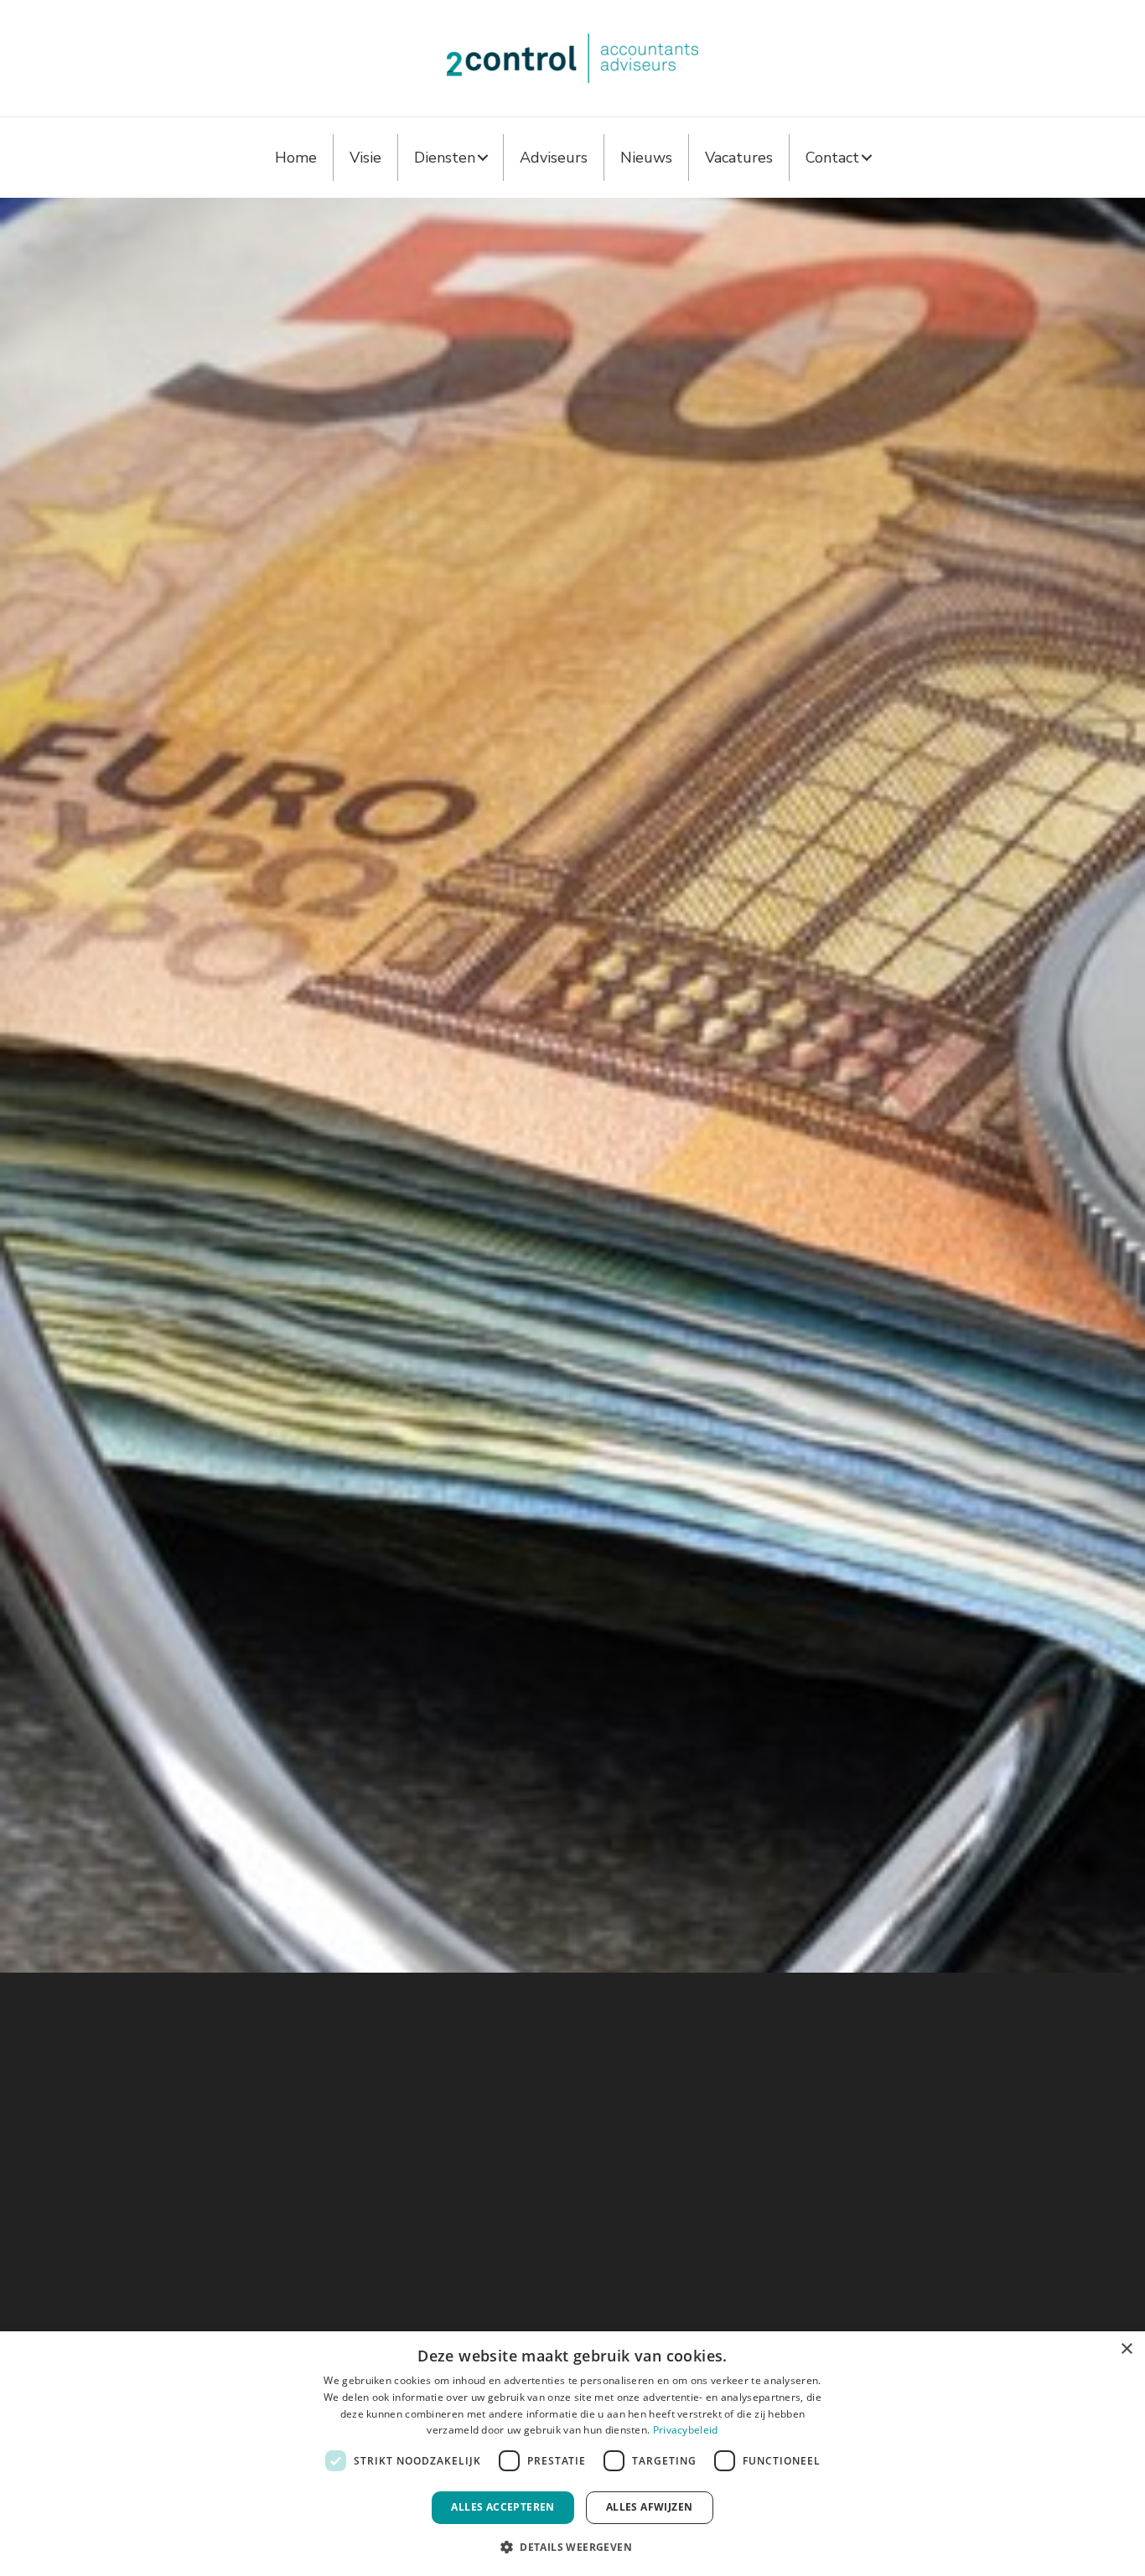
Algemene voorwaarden (694, 2201)
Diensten (445, 158)
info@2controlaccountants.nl (280, 2201)
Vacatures (739, 158)
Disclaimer (654, 2240)
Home (296, 158)
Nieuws (646, 158)
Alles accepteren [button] (503, 2507)
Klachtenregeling (674, 2259)
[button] (483, 158)
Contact (832, 158)
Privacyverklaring (673, 2220)
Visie (365, 158)
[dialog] (572, 2454)
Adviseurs (554, 158)
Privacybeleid (686, 2430)
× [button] (1126, 2349)
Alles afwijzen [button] (650, 2507)
